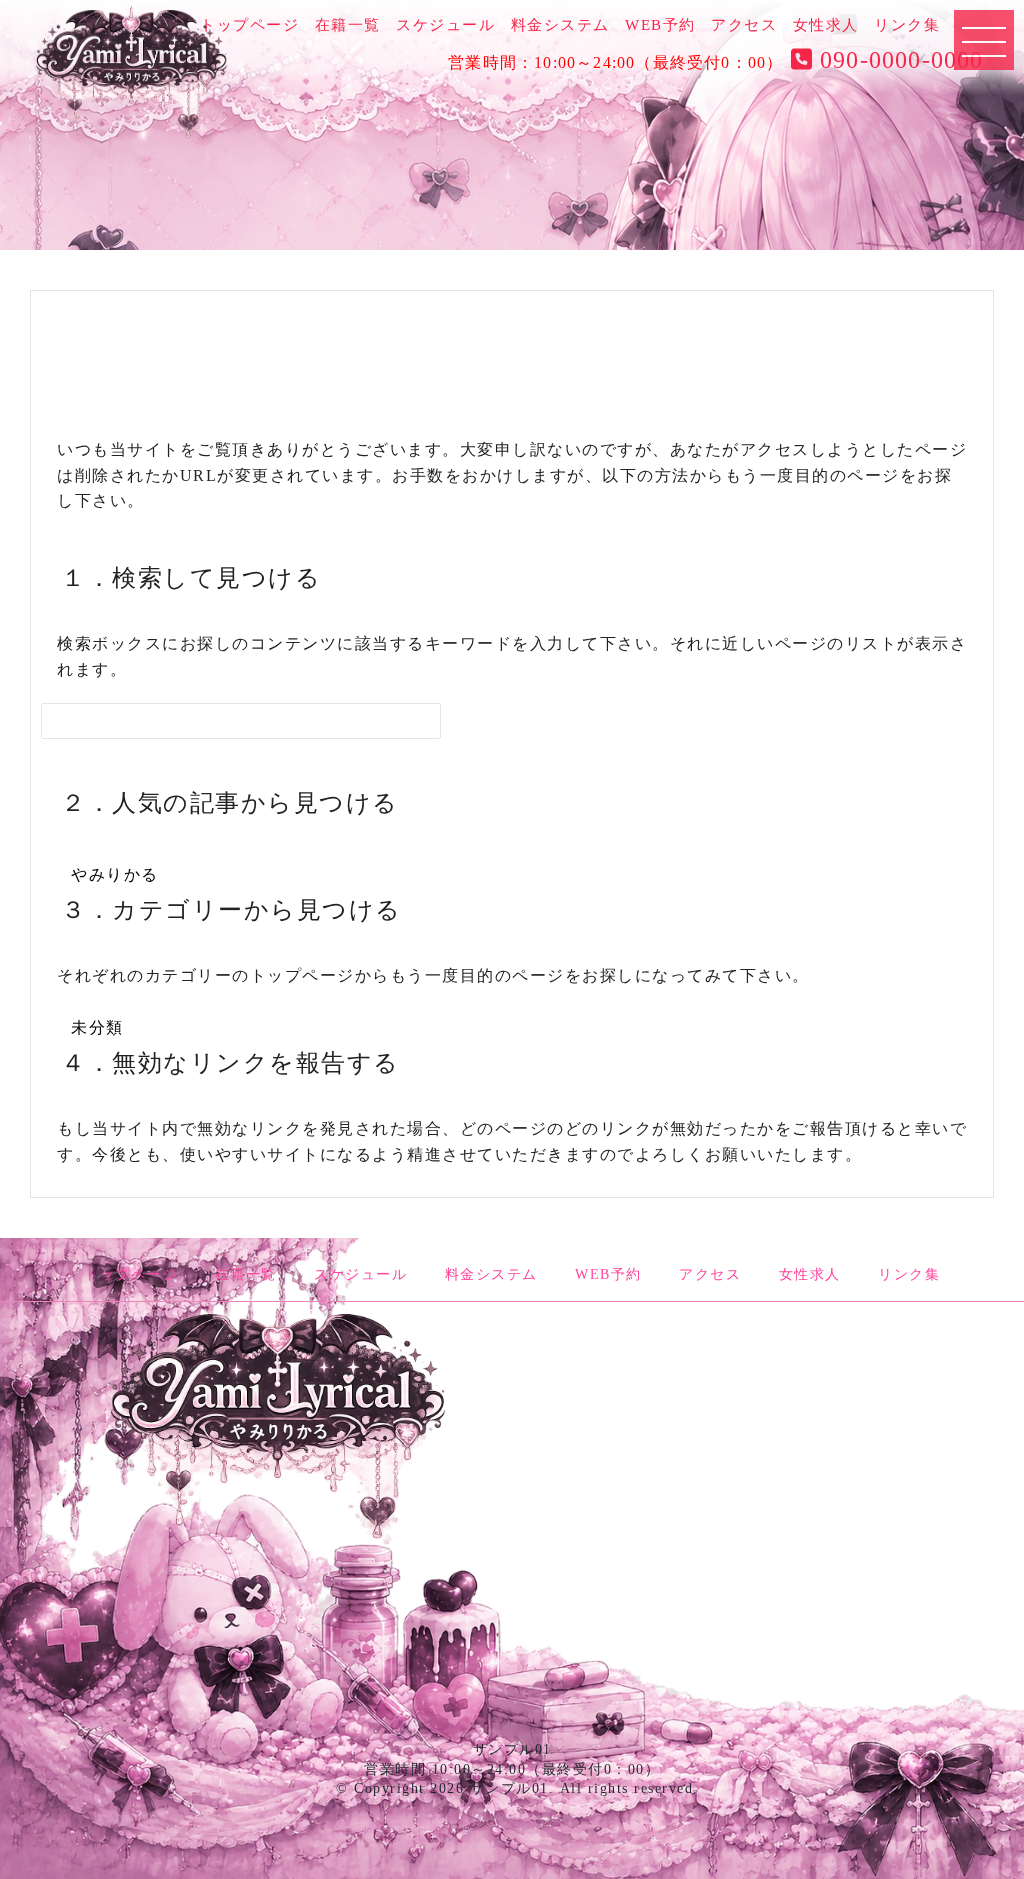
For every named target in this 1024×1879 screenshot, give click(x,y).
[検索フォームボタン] (324, 733)
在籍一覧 (348, 24)
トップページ (249, 24)
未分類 (97, 1027)
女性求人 (826, 24)
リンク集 (907, 24)
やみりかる (115, 874)
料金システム (560, 24)
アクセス (744, 24)
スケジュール (445, 24)
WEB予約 (660, 24)
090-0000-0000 (898, 60)
